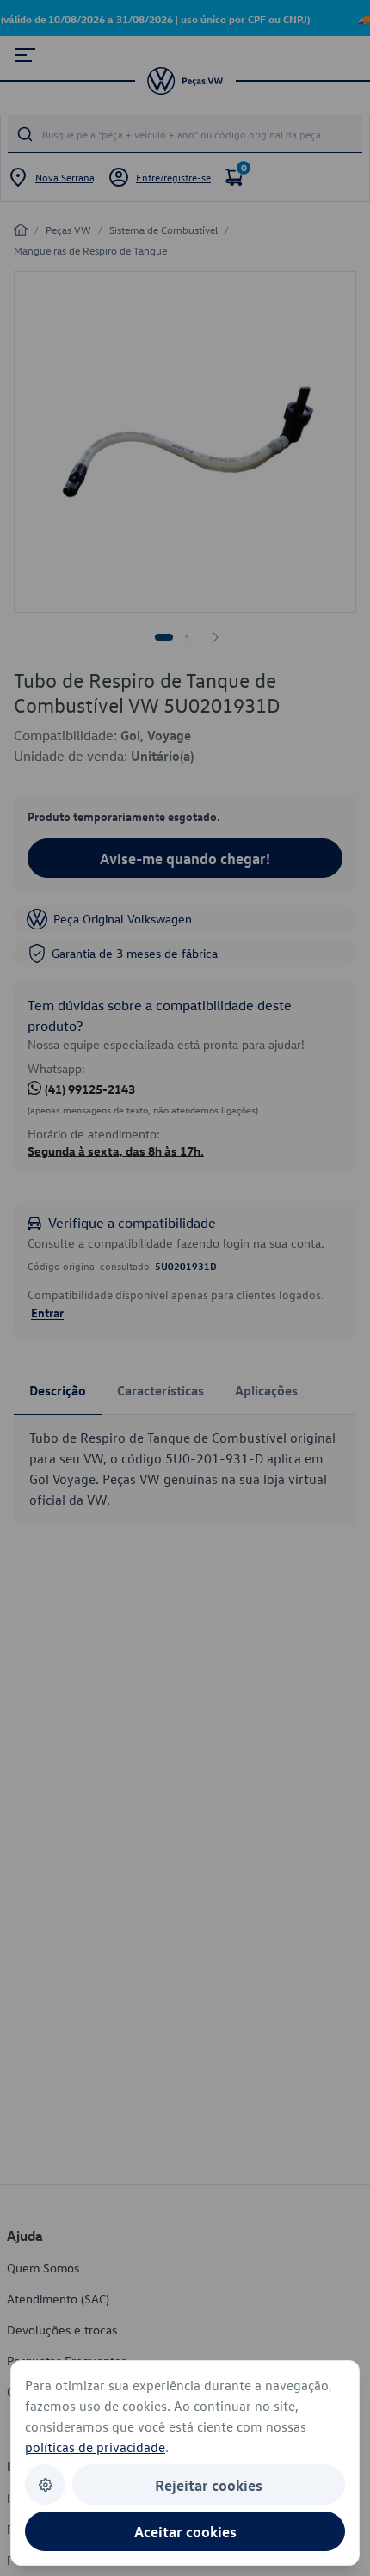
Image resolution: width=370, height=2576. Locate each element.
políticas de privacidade (95, 2447)
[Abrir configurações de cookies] (45, 2484)
